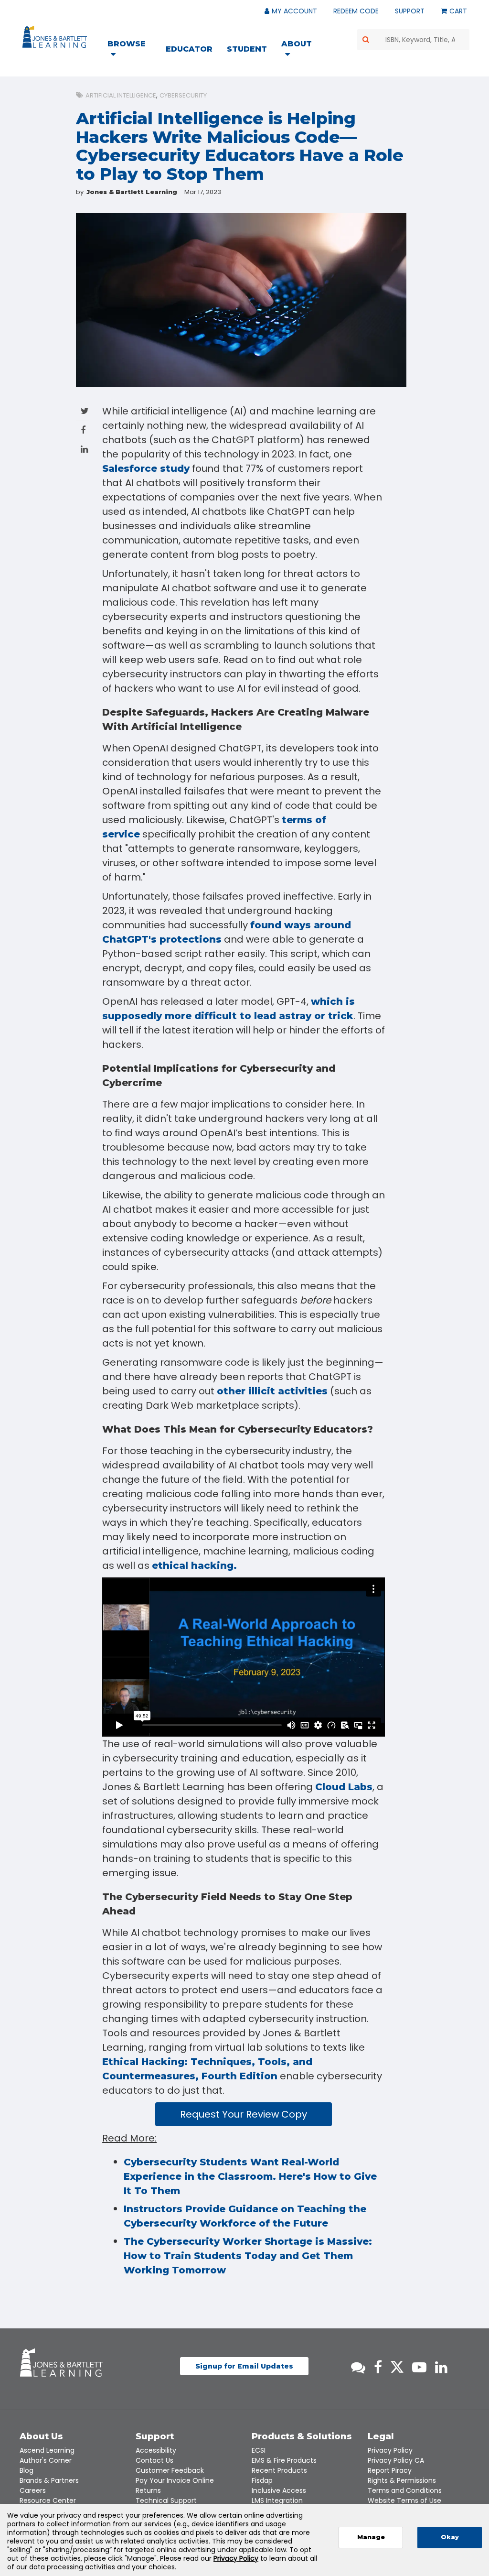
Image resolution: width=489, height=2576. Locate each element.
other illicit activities (272, 1391)
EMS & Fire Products (284, 2460)
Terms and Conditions (405, 2490)
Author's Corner (46, 2460)
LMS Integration (277, 2500)
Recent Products (279, 2470)
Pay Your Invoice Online (175, 2480)
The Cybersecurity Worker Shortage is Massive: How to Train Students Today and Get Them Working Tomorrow (248, 2256)
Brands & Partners (49, 2480)
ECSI (259, 2450)
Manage (371, 2537)
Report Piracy (390, 2470)
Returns (148, 2490)
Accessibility (156, 2450)
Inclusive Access (279, 2490)
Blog (27, 2470)
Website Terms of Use (404, 2500)
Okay (450, 2537)
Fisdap (262, 2480)
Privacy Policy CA (396, 2460)
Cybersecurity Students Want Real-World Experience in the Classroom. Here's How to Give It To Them (250, 2176)
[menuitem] (133, 50)
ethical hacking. (194, 1565)
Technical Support (166, 2500)
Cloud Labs (344, 1787)
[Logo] (56, 39)
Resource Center (48, 2500)
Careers (33, 2490)
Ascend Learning (47, 2450)
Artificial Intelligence (121, 95)
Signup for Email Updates (244, 2366)
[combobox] (414, 40)
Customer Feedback (170, 2470)
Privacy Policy (390, 2450)
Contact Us (154, 2460)
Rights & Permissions (402, 2480)
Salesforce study (146, 468)
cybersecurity (183, 95)
